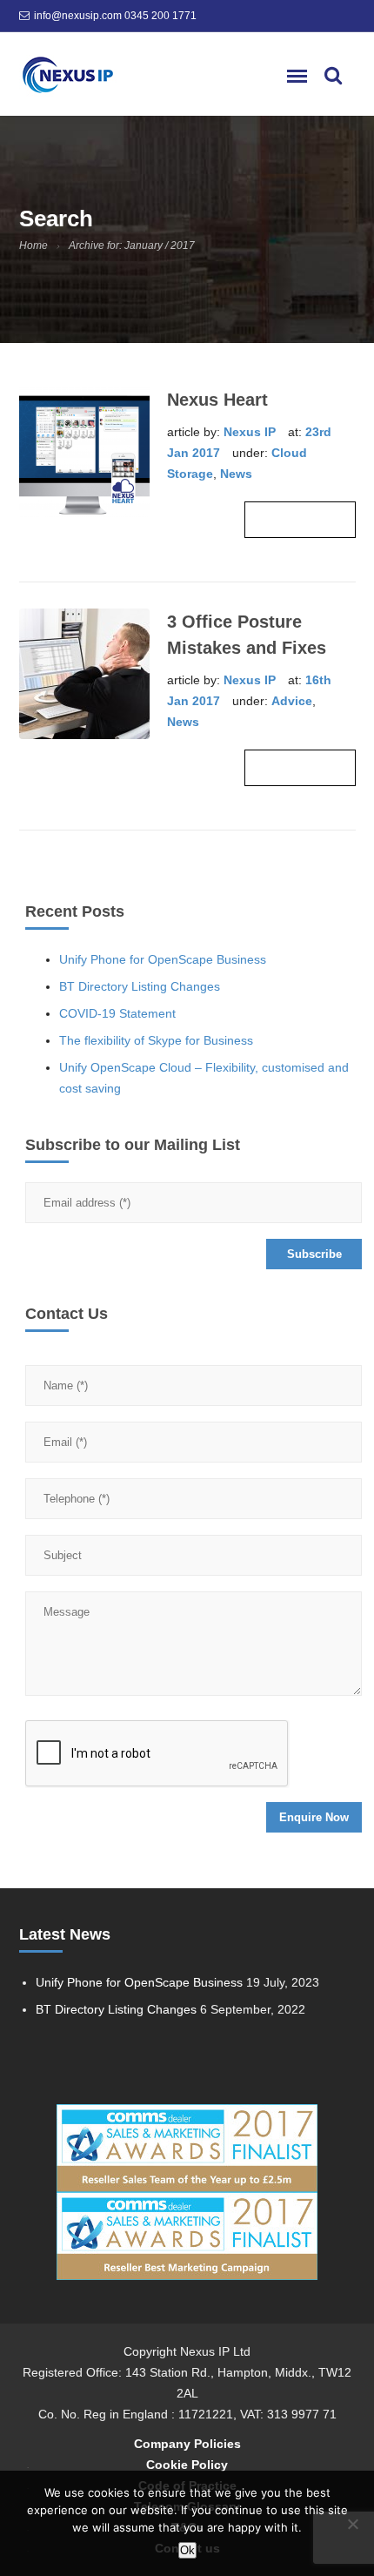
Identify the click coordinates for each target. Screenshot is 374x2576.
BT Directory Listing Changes (140, 986)
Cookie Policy (187, 2465)
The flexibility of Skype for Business (156, 1040)
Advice (292, 701)
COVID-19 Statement (117, 1013)
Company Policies (187, 2444)
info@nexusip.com (78, 16)
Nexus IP (250, 432)
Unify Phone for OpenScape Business (163, 959)
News (236, 474)
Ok (187, 2550)
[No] (352, 2524)
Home (33, 245)
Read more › (300, 520)
